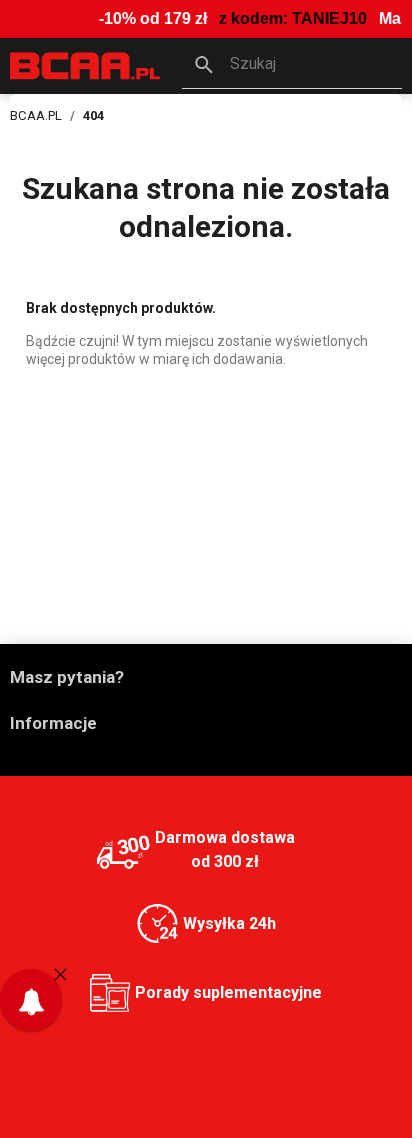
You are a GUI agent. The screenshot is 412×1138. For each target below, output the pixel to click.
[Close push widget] (60, 974)
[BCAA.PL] (86, 64)
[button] (292, 66)
